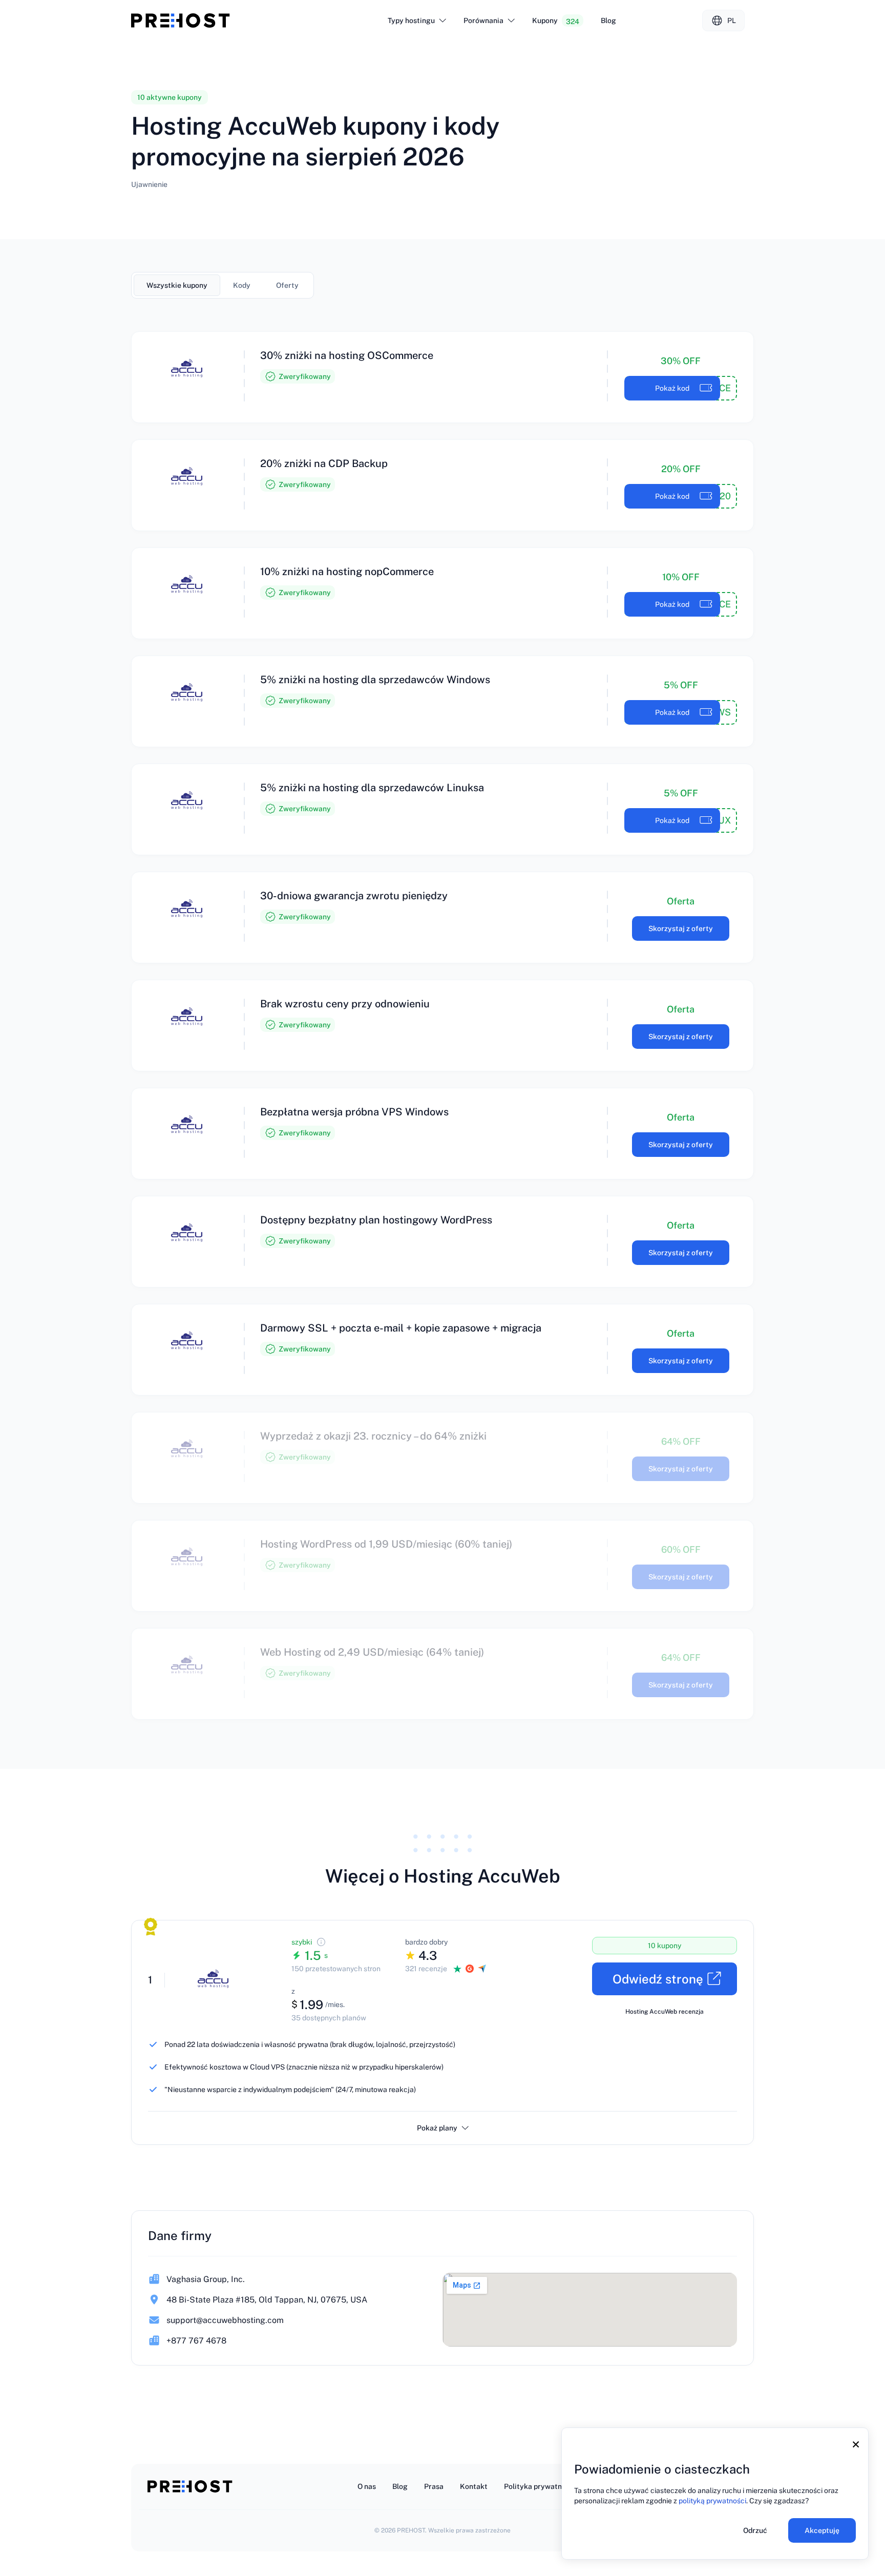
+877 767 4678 (196, 2341)
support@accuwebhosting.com (225, 2320)
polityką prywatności (712, 2501)
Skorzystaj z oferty (681, 928)
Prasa (434, 2486)
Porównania (483, 20)
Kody (242, 285)
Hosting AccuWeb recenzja (665, 2012)
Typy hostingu (411, 20)
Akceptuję (822, 2530)
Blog (608, 20)
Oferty (287, 285)
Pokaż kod (672, 388)
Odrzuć (755, 2530)
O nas (367, 2486)
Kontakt (474, 2486)
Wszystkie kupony (177, 285)
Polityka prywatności (540, 2486)
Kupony (556, 21)
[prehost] (181, 20)
